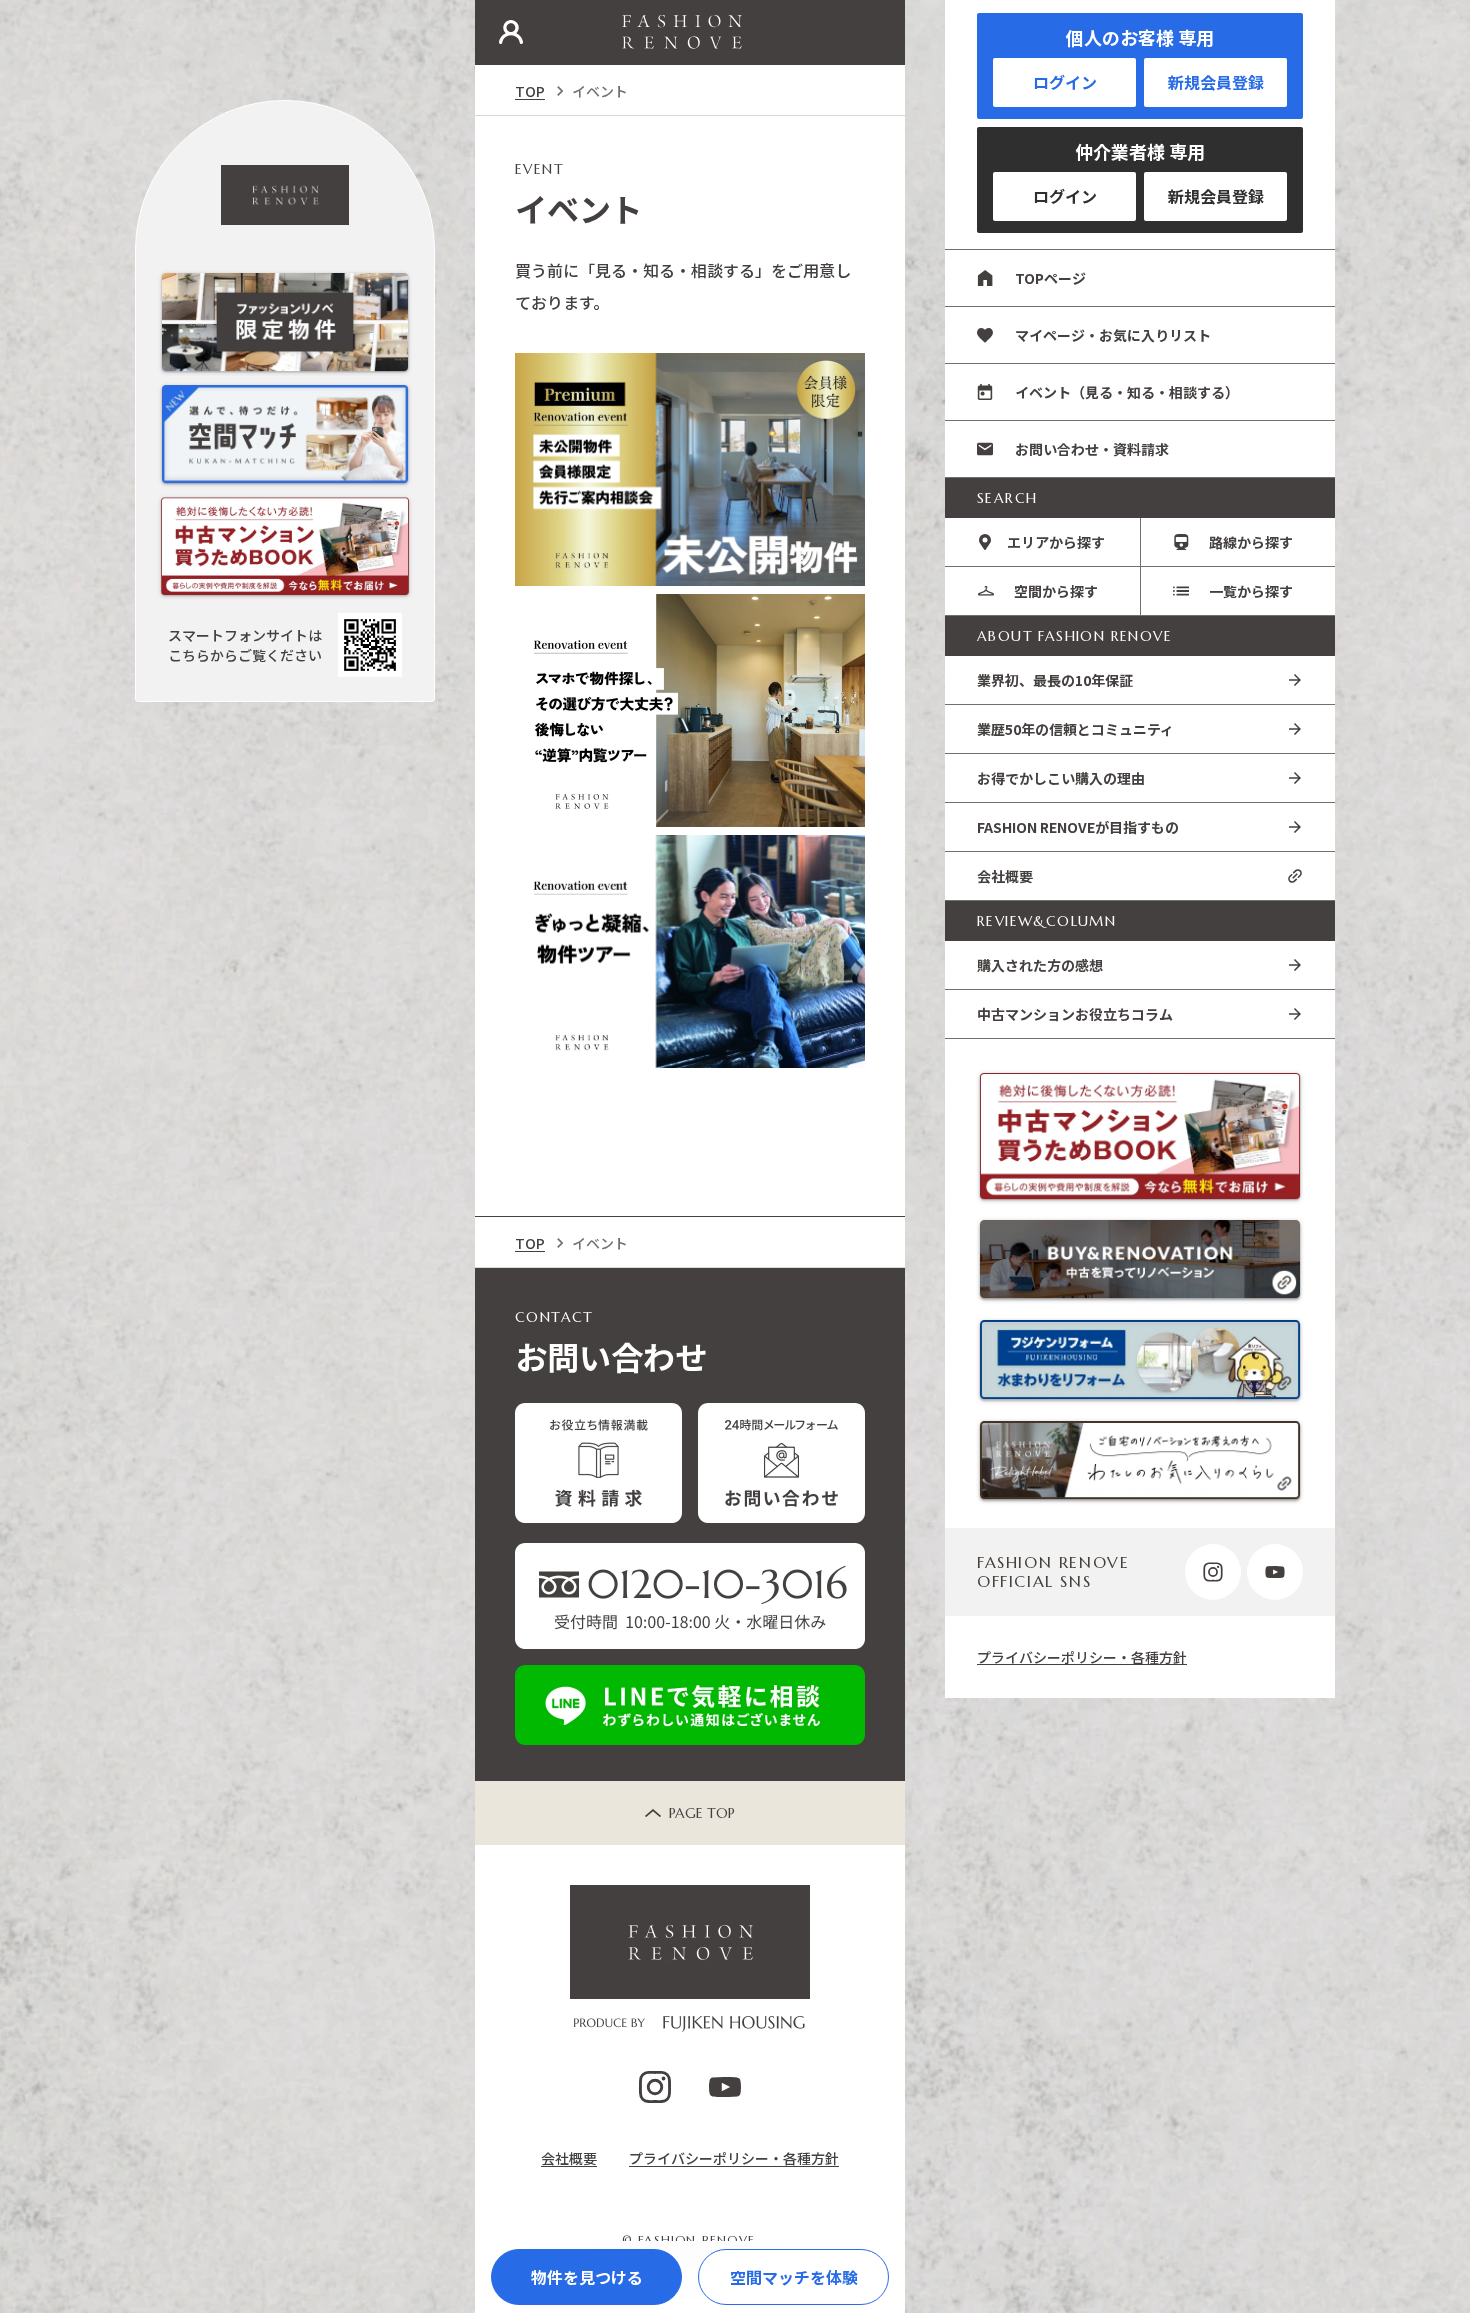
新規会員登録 (1216, 82)
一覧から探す (1251, 591)
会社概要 (1005, 876)
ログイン (1065, 82)
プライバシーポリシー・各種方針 (1082, 1657)
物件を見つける (587, 2277)
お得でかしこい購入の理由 (1061, 778)
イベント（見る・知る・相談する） (1127, 392)
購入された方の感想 (1040, 965)
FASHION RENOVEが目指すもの (1078, 827)
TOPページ (1050, 278)
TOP (530, 91)
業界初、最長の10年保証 (1055, 680)
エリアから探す (1056, 542)
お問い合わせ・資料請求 (1092, 449)
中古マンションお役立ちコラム (1075, 1014)
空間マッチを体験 (794, 2277)
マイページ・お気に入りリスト (1113, 335)
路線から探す (1251, 542)
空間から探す (1056, 591)
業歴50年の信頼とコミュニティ (1075, 729)
